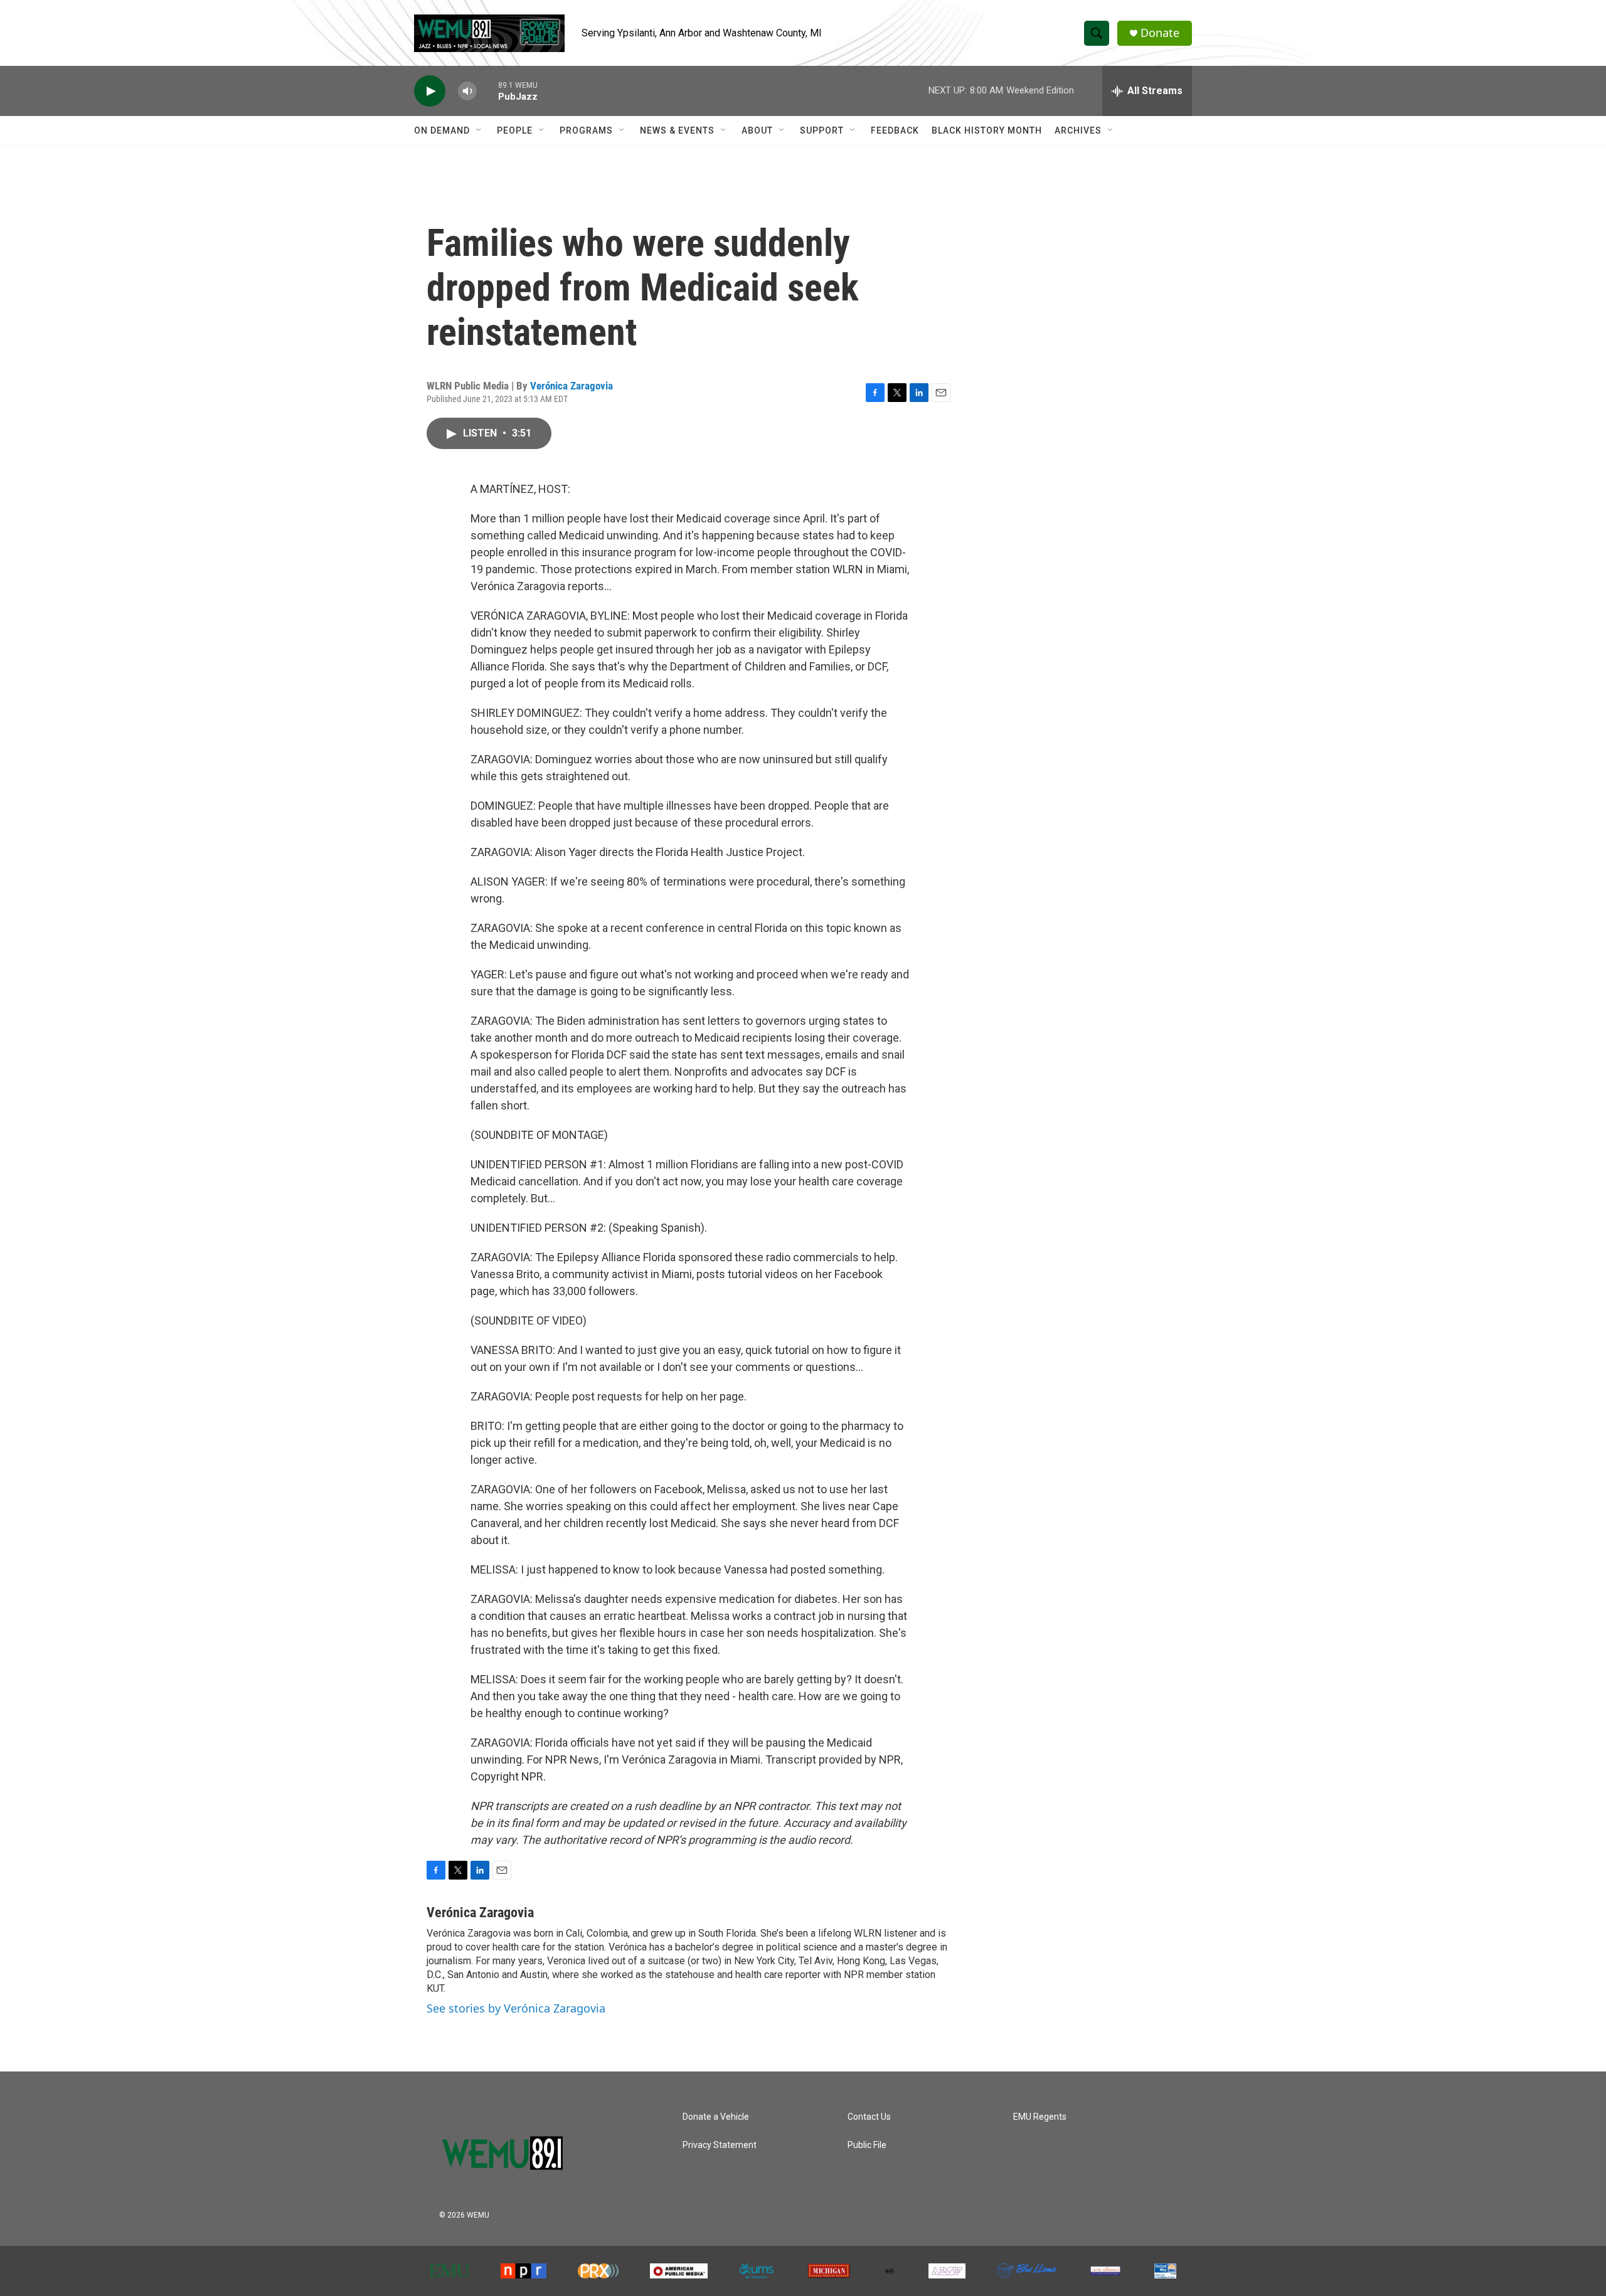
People (515, 130)
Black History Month (987, 130)
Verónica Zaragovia (572, 386)
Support (822, 130)
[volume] (467, 91)
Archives (1078, 130)
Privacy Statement (720, 2145)
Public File (867, 2145)
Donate (1160, 33)
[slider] (487, 91)
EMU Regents (1040, 2117)
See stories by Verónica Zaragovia (516, 2008)
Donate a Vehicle (716, 2117)
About (757, 130)
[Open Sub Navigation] (479, 130)
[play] (430, 91)
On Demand (442, 130)
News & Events (677, 130)
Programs (586, 130)
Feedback (895, 130)
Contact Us (869, 2117)
